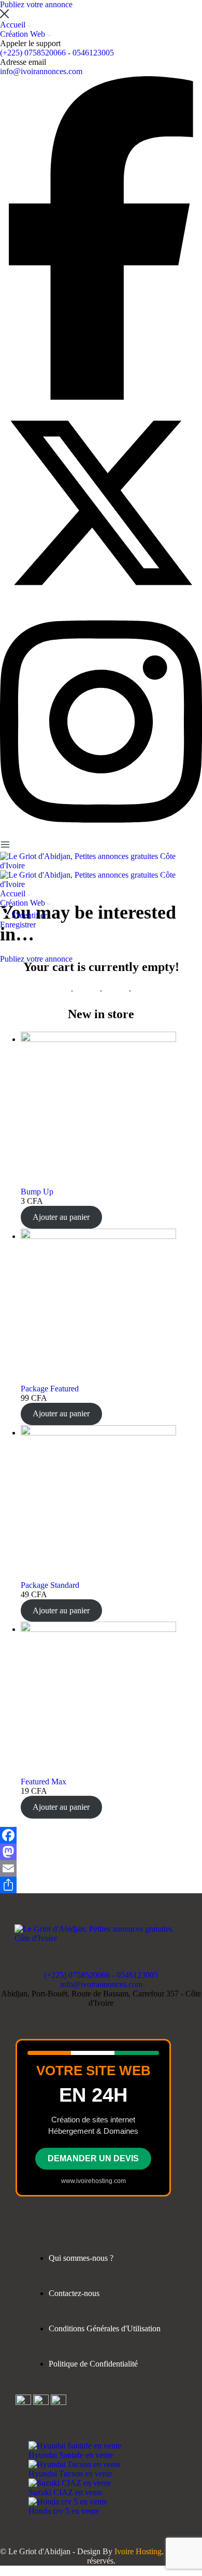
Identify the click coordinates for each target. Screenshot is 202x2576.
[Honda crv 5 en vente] (68, 2502)
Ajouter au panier (61, 1217)
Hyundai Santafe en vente (71, 2455)
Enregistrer (18, 925)
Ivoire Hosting (138, 2551)
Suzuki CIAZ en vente (66, 2492)
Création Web (24, 34)
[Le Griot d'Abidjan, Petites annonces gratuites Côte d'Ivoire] (101, 865)
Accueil (14, 25)
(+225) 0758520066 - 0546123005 (57, 53)
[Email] (101, 1868)
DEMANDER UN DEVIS (93, 2158)
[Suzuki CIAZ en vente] (70, 2483)
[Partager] (101, 1885)
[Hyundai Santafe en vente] (75, 2446)
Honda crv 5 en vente (64, 2511)
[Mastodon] (101, 1852)
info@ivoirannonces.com (41, 71)
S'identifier (29, 915)
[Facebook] (101, 1835)
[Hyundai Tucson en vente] (75, 2464)
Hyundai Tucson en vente (70, 2474)
